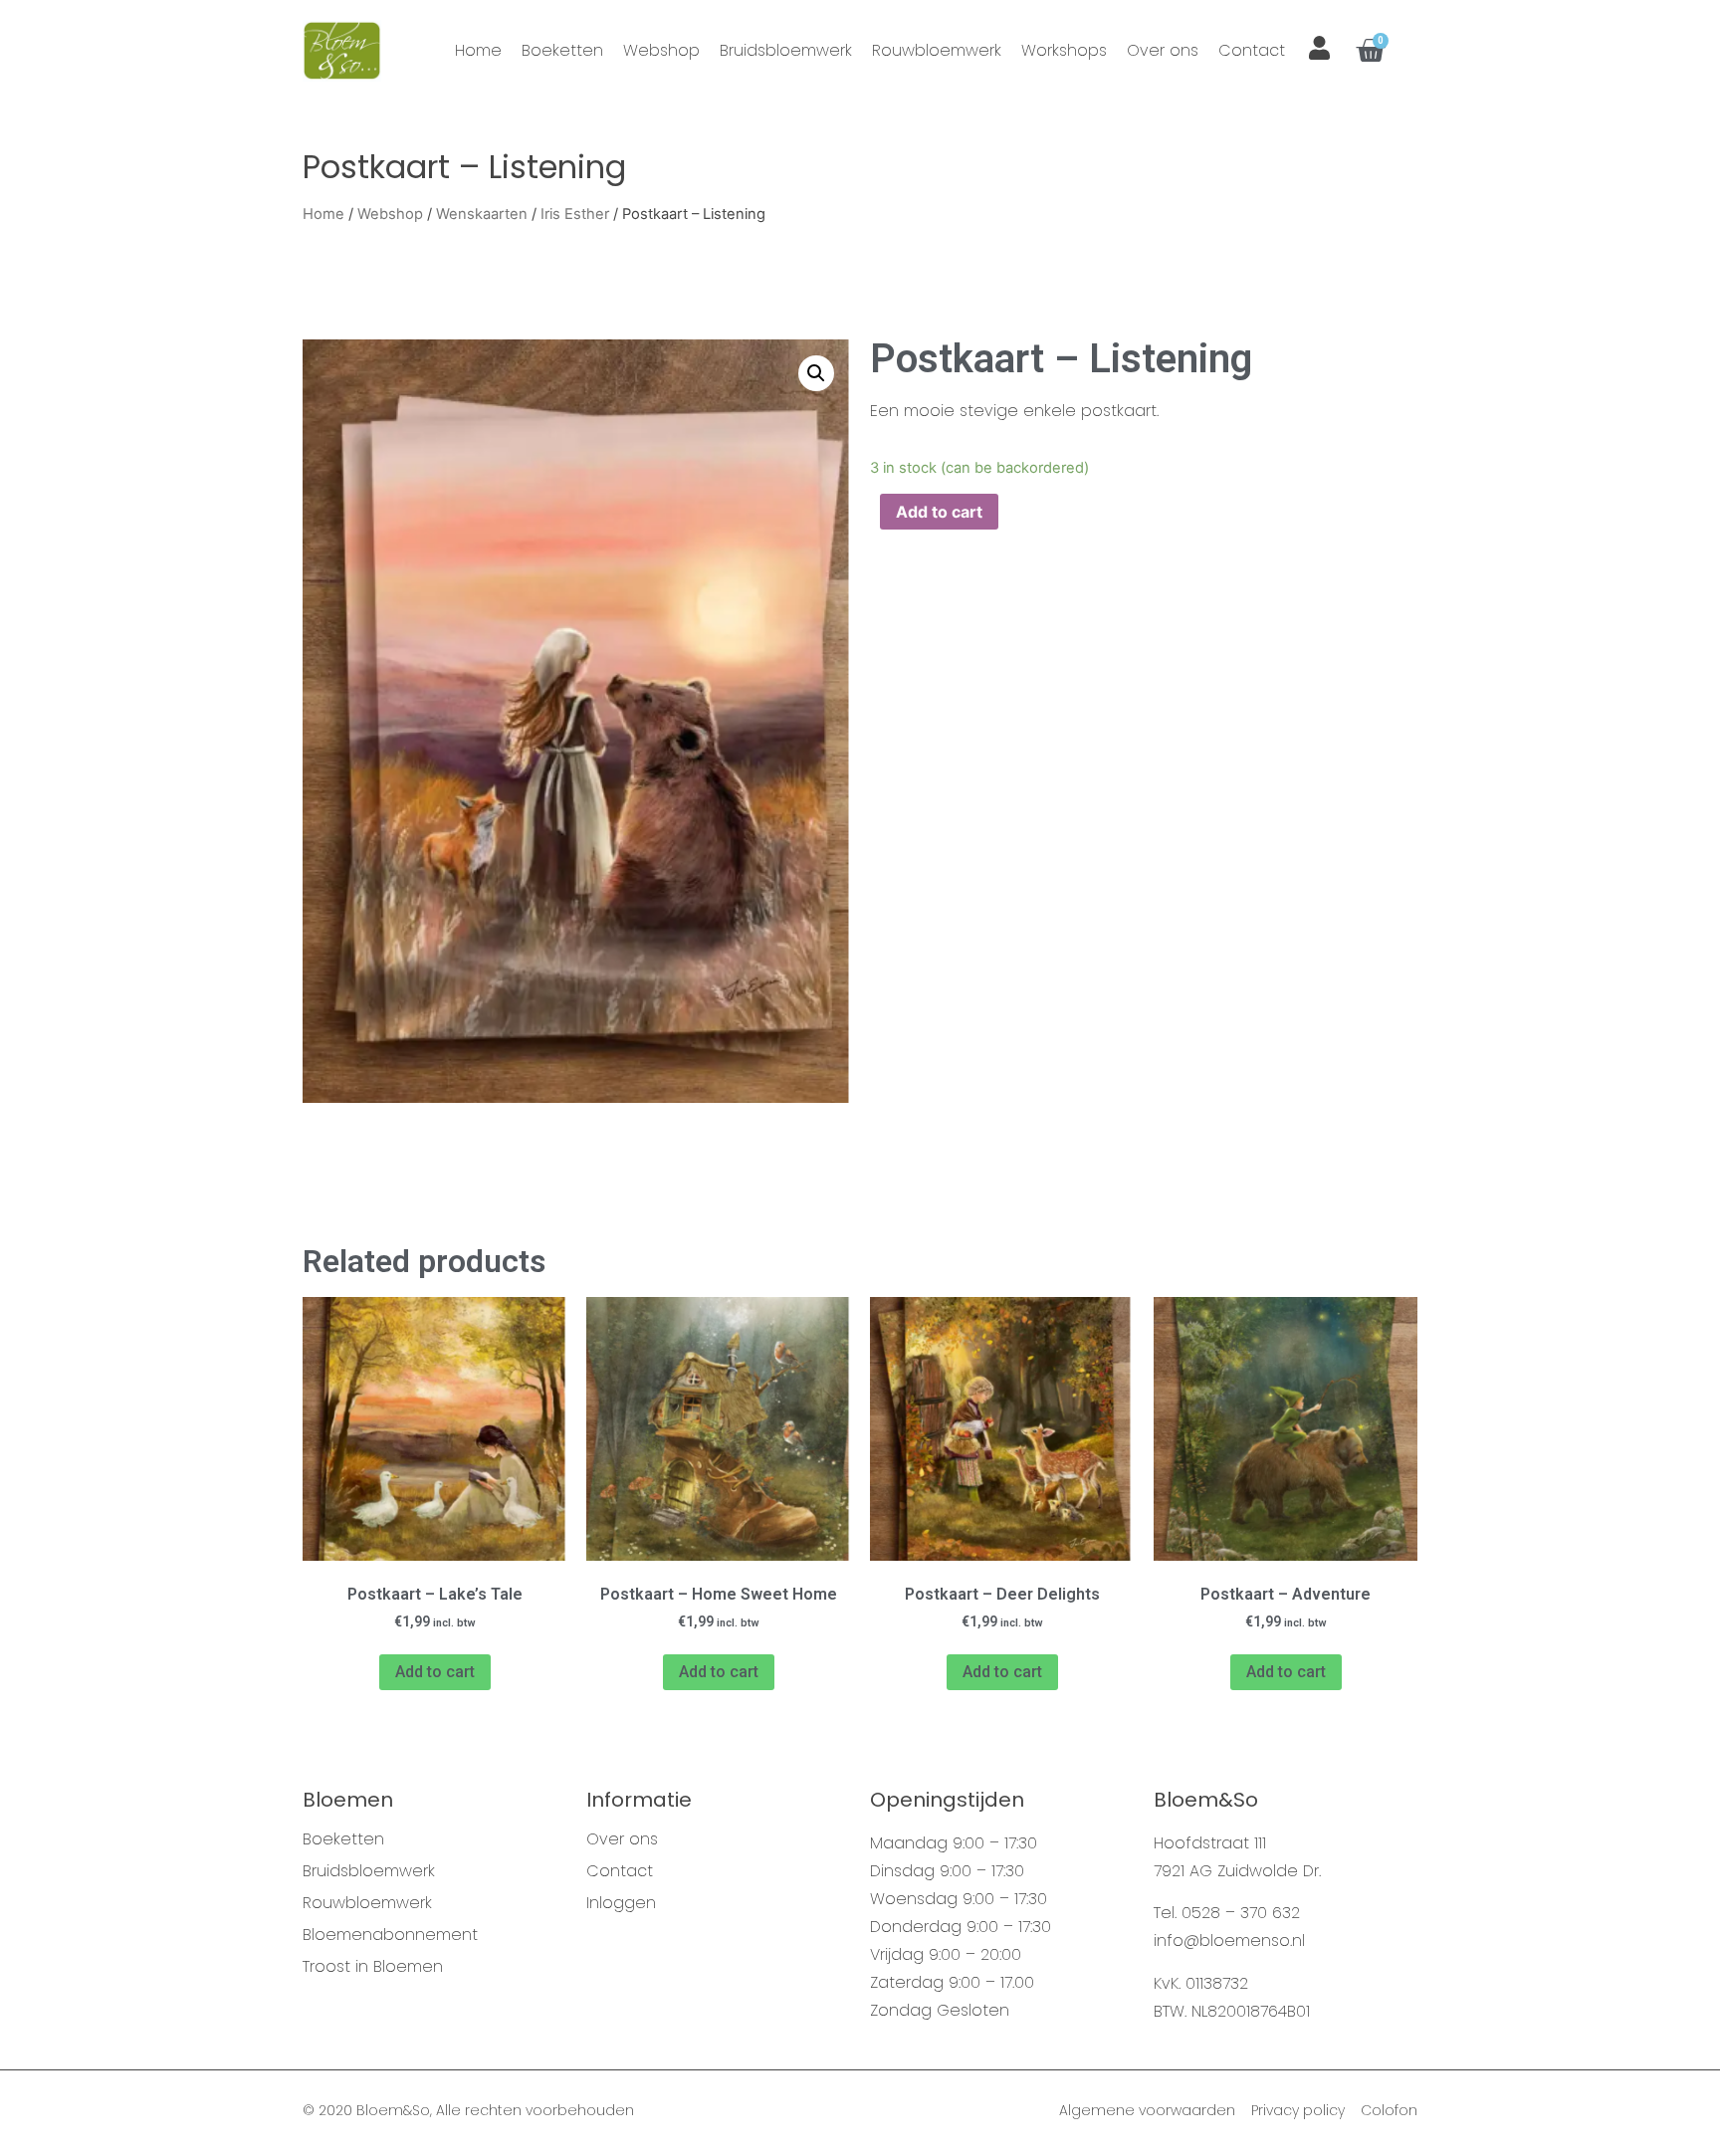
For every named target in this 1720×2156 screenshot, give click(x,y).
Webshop (661, 50)
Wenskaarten (482, 214)
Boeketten (562, 50)
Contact (1252, 50)
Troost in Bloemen (373, 1967)
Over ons (1163, 50)
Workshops (1064, 50)
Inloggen (621, 1903)
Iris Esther (575, 214)
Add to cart (939, 512)
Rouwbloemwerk (937, 50)
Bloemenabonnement (390, 1935)
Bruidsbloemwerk (786, 50)
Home (478, 50)
